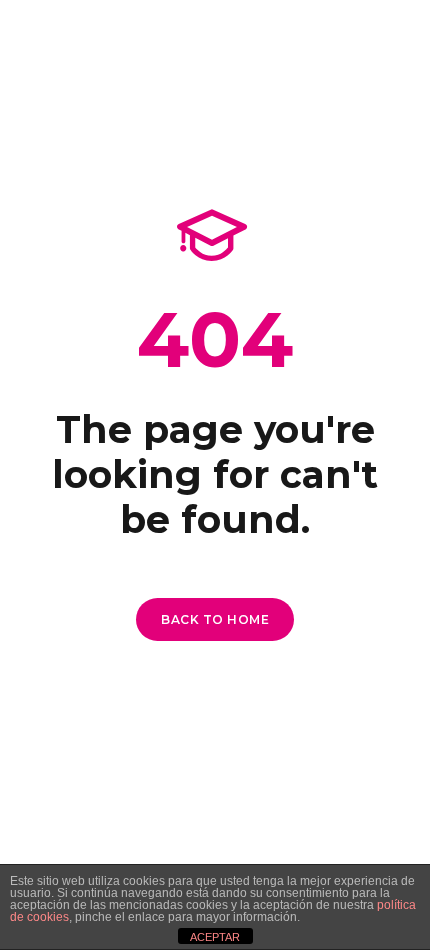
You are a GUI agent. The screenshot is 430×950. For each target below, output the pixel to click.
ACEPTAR (215, 937)
